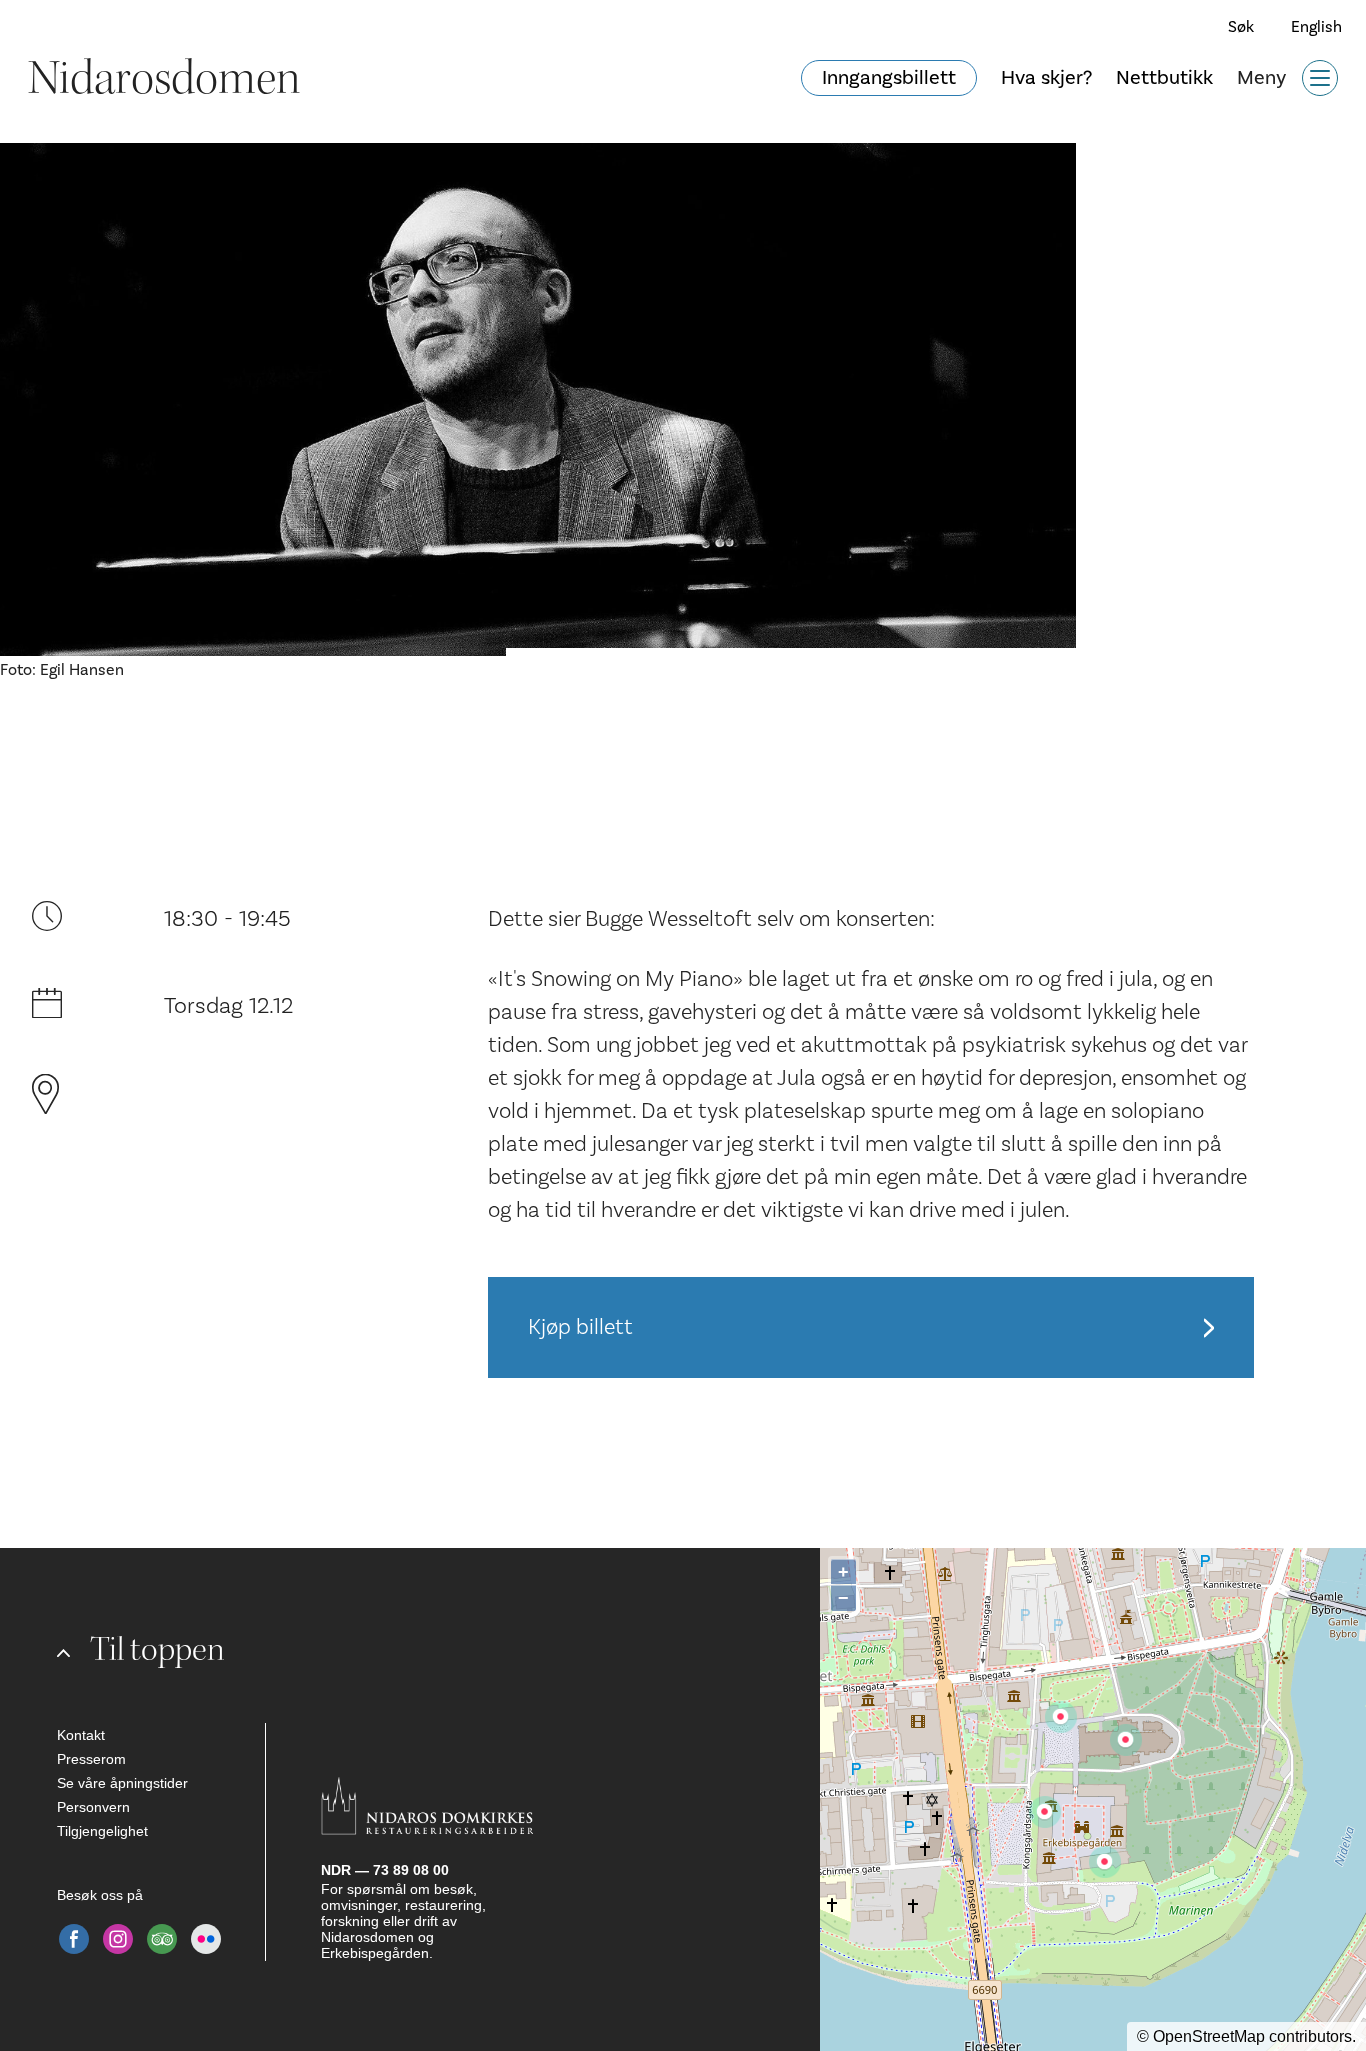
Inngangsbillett (889, 78)
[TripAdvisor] (162, 1939)
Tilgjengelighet (102, 1831)
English (1316, 27)
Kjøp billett (580, 1327)
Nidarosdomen (164, 78)
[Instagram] (118, 1939)
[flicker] (206, 1939)
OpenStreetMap (1209, 2036)
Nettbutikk (1164, 78)
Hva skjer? (1046, 78)
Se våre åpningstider (122, 1783)
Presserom (91, 1759)
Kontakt (81, 1735)
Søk (1241, 27)
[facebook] (74, 1939)
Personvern (93, 1807)
